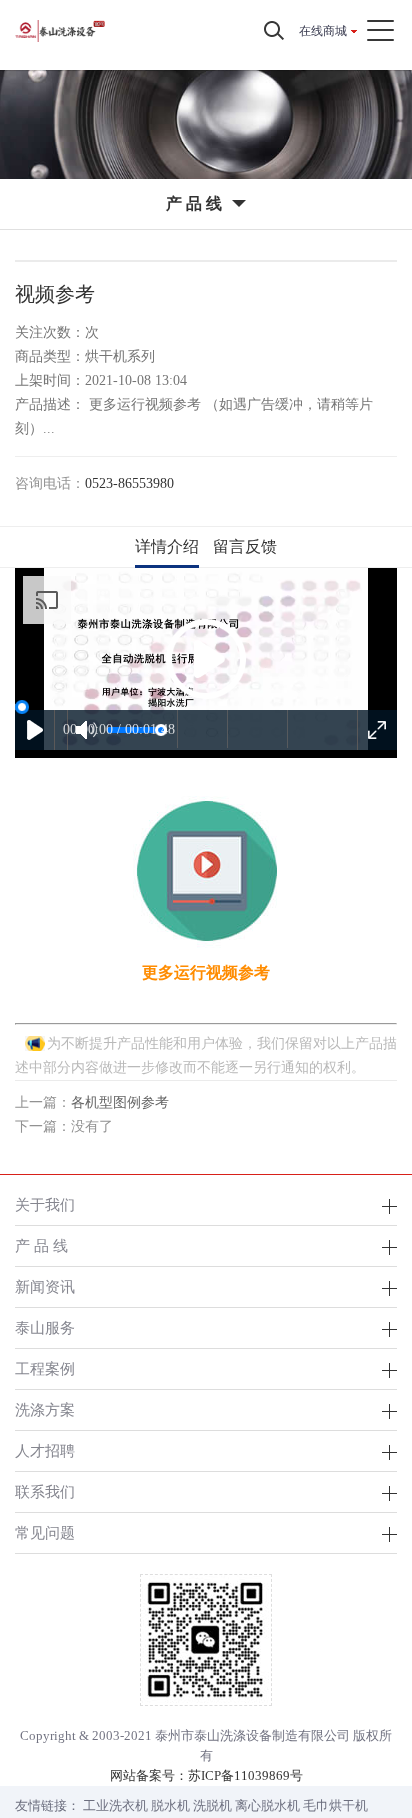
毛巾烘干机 (335, 1805)
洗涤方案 (45, 1409)
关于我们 (45, 1204)
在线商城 (323, 31)
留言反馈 (245, 546)
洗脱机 (212, 1805)
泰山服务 (45, 1327)
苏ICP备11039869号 (245, 1775)
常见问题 (45, 1532)
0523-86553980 (129, 483)
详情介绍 (167, 546)
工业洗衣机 (115, 1805)
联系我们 (45, 1491)
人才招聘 (45, 1450)
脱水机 (170, 1805)
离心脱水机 (267, 1805)
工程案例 (45, 1368)
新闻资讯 (45, 1286)
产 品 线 (41, 1245)
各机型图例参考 (120, 1102)
